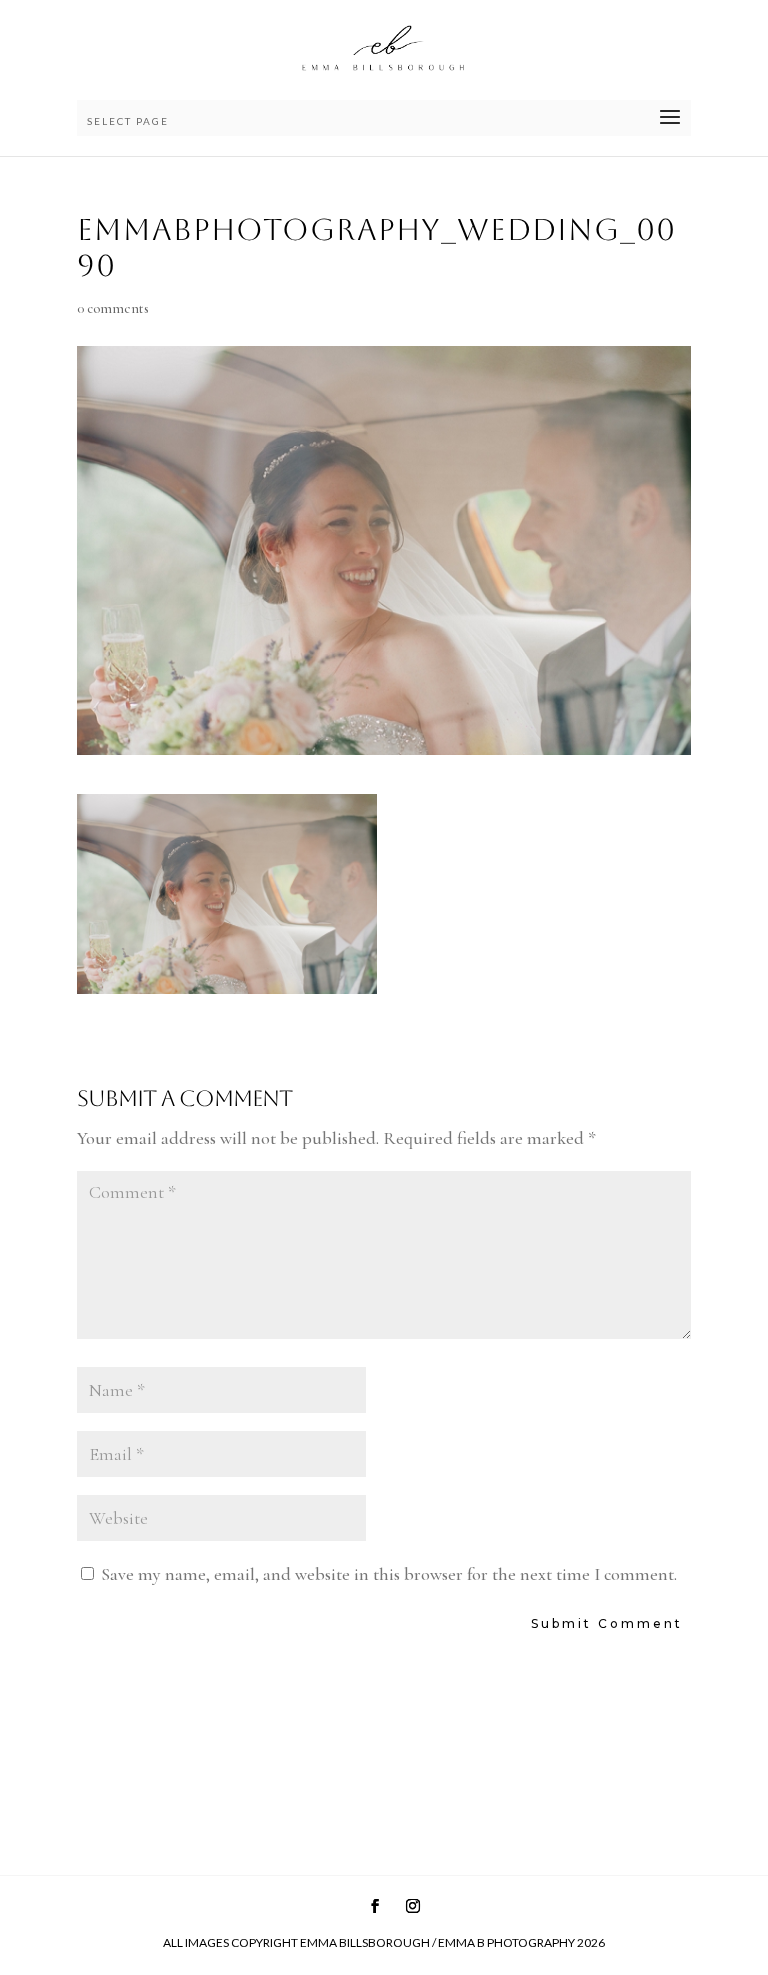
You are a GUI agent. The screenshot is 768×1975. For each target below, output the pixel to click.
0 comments (113, 308)
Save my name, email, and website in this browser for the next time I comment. (389, 1574)
